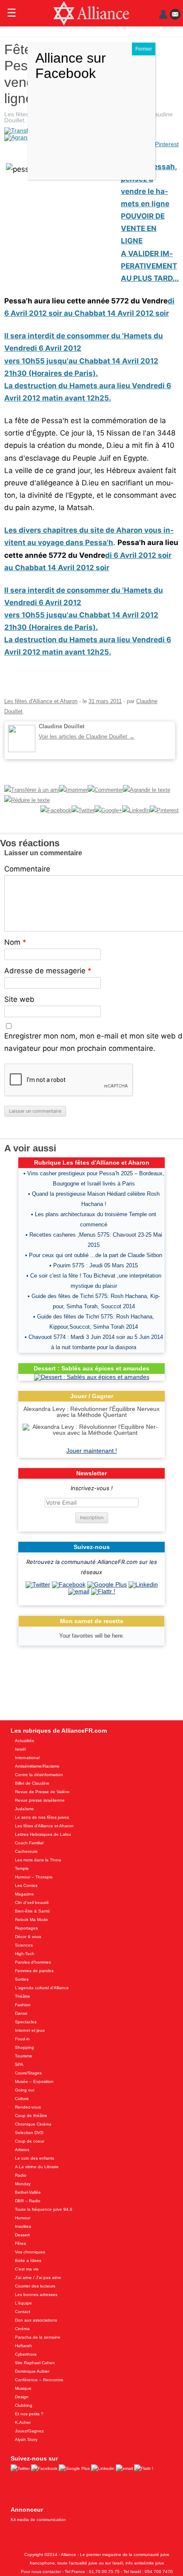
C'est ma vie (27, 2269)
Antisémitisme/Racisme (37, 1766)
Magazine (24, 1894)
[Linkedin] (143, 1584)
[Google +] (107, 1584)
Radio (21, 2175)
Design (22, 2397)
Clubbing (24, 2405)
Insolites (23, 2226)
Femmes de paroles (34, 1971)
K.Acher (23, 2422)
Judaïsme (24, 1809)
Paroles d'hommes (33, 1962)
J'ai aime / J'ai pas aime (38, 2277)
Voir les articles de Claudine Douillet (87, 737)
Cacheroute (26, 1851)
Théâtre (23, 1996)
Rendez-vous (28, 2107)
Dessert (22, 2235)
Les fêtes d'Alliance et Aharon (41, 701)
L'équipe (23, 2303)
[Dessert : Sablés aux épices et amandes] (92, 1377)
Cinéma (22, 2329)
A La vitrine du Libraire (37, 2167)
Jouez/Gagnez (29, 2431)
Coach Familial (29, 1843)
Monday (23, 2184)
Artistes (22, 2150)
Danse (21, 2013)
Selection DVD (29, 2133)
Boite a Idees (28, 2260)
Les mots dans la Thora (38, 1860)
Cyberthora (26, 2354)
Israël (20, 1749)
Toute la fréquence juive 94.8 (44, 2209)
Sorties (22, 1979)
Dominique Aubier (32, 2371)
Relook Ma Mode (31, 1920)
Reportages (26, 1928)
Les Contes (26, 1885)
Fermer (144, 49)
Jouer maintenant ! (92, 1451)
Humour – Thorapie (34, 1877)
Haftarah (23, 2346)
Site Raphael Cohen (35, 2363)
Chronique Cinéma (33, 2124)
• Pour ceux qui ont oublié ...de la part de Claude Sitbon (94, 1255)
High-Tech (25, 1954)
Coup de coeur (30, 2141)
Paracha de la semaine (38, 2337)
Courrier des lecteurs (35, 2286)
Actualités (24, 1741)
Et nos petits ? (29, 2414)
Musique (23, 2388)
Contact (23, 2312)
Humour (23, 2218)
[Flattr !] (103, 1591)
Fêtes (20, 2243)
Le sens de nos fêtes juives (42, 1817)
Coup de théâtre (31, 2116)
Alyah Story (26, 2439)
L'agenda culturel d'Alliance (42, 1988)
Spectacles (26, 2022)
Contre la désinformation (39, 1775)
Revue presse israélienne (40, 1800)
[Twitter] (38, 1584)
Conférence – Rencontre (39, 2380)
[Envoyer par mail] (79, 1591)
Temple (22, 1868)
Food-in (22, 2039)
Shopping (24, 2047)
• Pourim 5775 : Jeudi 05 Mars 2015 (94, 1265)
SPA (19, 2064)
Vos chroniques (30, 2252)
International (27, 1758)
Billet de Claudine (32, 1783)
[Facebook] (69, 1584)
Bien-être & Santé (33, 1911)
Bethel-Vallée (28, 2192)
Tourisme (24, 2056)
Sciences (24, 1945)
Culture (22, 2099)
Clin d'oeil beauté (32, 1902)
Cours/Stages (28, 2073)
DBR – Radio (28, 2201)
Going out (25, 2090)
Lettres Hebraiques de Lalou (43, 1834)
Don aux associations (36, 2320)
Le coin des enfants (34, 2158)
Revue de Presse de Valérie (42, 1792)
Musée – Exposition (34, 2081)
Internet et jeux (30, 2030)
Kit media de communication (38, 2520)
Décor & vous (28, 1937)
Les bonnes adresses (36, 2295)
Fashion (23, 2005)
